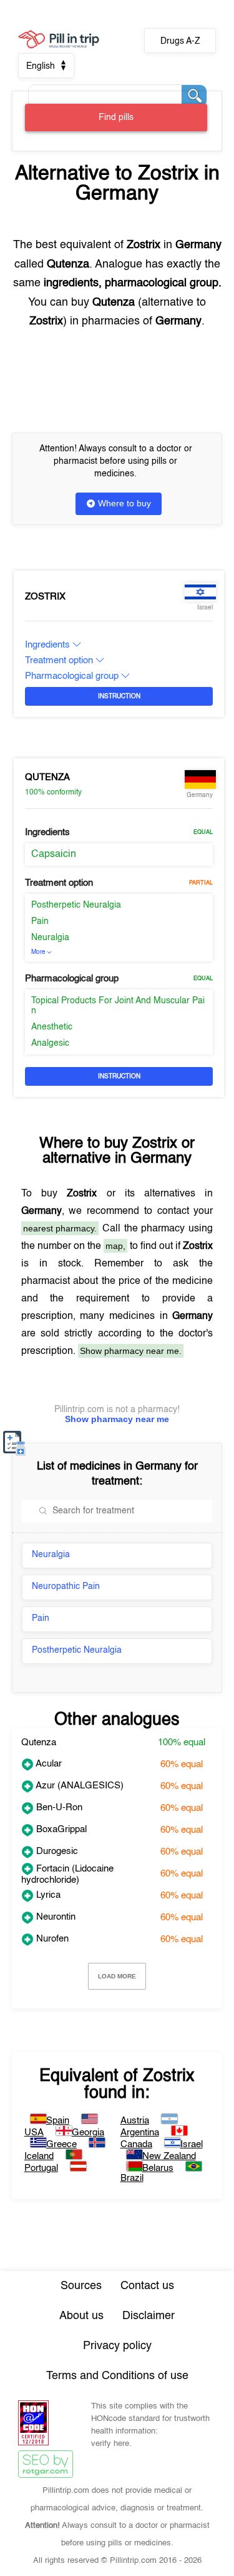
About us (81, 2316)
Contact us (147, 2286)
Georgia (88, 2132)
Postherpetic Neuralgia (76, 905)
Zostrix (45, 597)
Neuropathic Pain (66, 1586)
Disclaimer (149, 2316)
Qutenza (47, 777)
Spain (58, 2121)
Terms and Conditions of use (117, 2376)
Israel (192, 2144)
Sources (81, 2286)
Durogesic (56, 1851)
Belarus (158, 2168)
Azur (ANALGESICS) (79, 1786)
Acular (48, 1764)
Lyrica (47, 1895)
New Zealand (169, 2156)
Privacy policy (117, 2346)
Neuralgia (50, 938)
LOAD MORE (117, 1976)
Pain (40, 921)
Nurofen (51, 1939)
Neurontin (55, 1917)
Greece (61, 2144)
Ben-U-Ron (58, 1807)
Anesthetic (52, 1027)
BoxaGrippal (60, 1829)
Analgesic (50, 1043)
